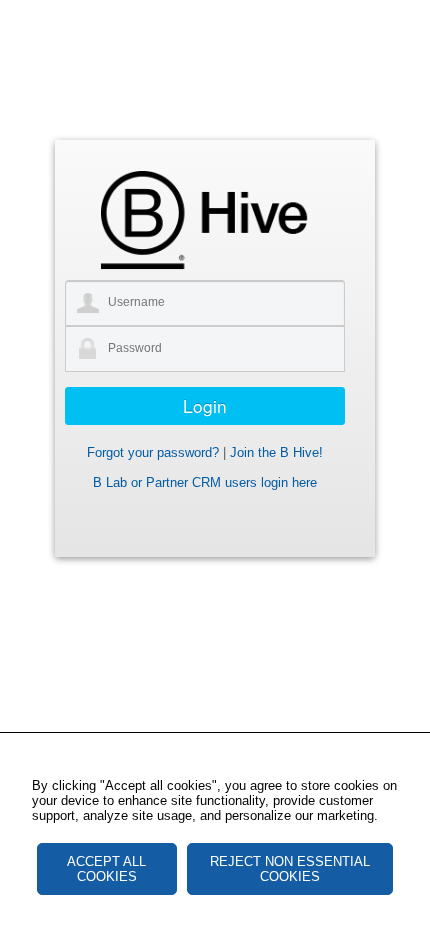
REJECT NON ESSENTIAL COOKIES (290, 869)
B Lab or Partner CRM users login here (205, 482)
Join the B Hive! (276, 452)
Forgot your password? (153, 452)
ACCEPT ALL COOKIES (106, 869)
